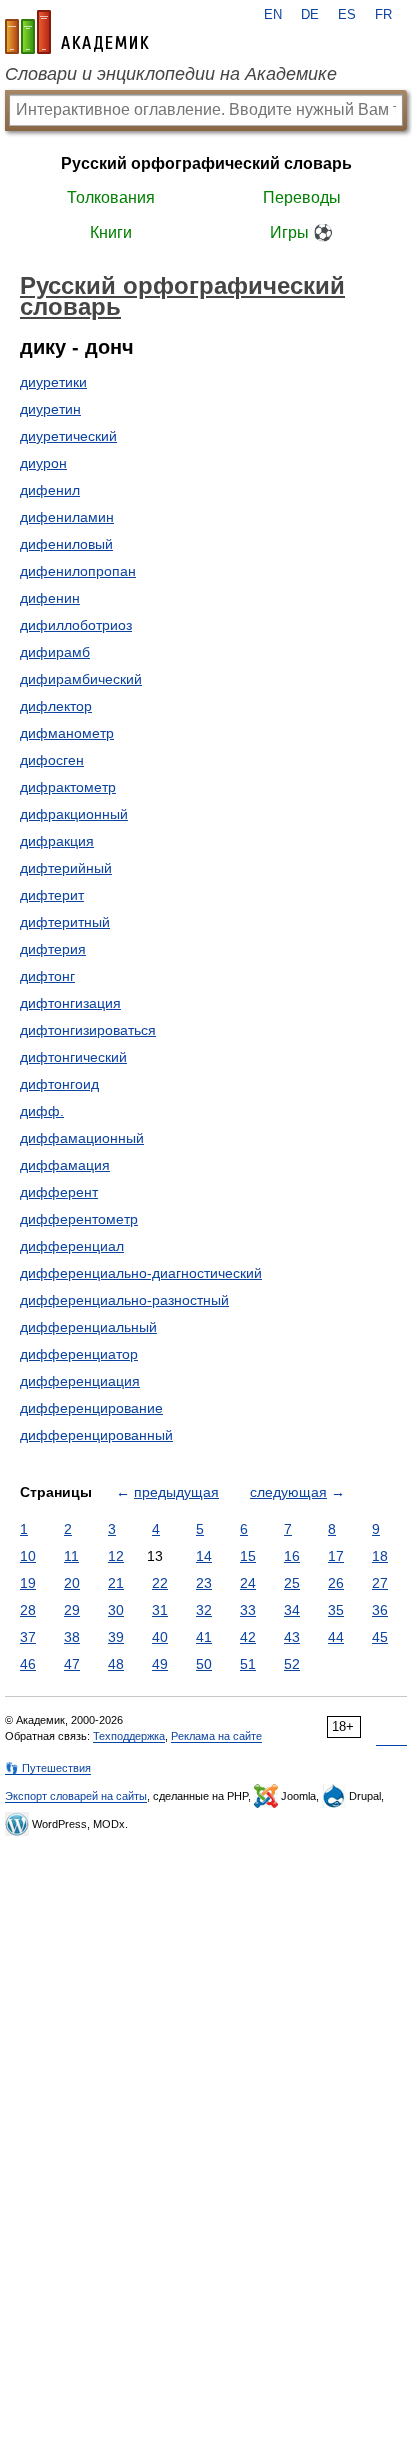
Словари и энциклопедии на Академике (171, 74)
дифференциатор (79, 1354)
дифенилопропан (78, 571)
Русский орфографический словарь (206, 163)
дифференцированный (96, 1435)
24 (248, 1583)
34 (292, 1610)
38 (72, 1637)
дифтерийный (66, 868)
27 (380, 1583)
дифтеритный (65, 922)
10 (28, 1556)
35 (336, 1610)
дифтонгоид (59, 1084)
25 (292, 1583)
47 (72, 1664)
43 (292, 1637)
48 (116, 1664)
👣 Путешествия (48, 1768)
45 (380, 1637)
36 (380, 1610)
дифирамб (55, 652)
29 (72, 1610)
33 (248, 1610)
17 (336, 1556)
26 (336, 1583)
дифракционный (74, 814)
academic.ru (77, 32)
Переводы (302, 197)
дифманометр (67, 733)
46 (28, 1664)
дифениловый (66, 544)
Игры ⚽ (301, 232)
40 (160, 1637)
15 (248, 1556)
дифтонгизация (70, 1003)
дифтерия (53, 949)
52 (292, 1664)
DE (310, 15)
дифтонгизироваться (88, 1030)
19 (28, 1583)
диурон (43, 463)
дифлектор (56, 706)
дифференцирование (91, 1408)
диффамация (65, 1165)
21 (116, 1583)
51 (248, 1664)
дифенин (50, 598)
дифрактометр (68, 787)
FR (383, 15)
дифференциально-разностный (124, 1300)
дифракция (57, 841)
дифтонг (47, 976)
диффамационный (82, 1138)
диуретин (50, 409)
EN (273, 15)
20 (72, 1583)
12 (116, 1556)
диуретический (68, 436)
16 (292, 1556)
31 (160, 1610)
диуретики (53, 382)
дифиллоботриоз (76, 625)
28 (28, 1610)
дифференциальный (88, 1327)
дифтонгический (73, 1057)
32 (204, 1610)
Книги (111, 232)
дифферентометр (79, 1219)
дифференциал (72, 1246)
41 (204, 1637)
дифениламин (67, 517)
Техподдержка (129, 1736)
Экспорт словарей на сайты (76, 1796)
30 (116, 1610)
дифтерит (52, 895)
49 (160, 1664)
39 (116, 1637)
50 (204, 1664)
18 (380, 1556)
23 (204, 1583)
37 (28, 1637)
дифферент (59, 1192)
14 (204, 1556)
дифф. (42, 1111)
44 (336, 1637)
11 (71, 1556)
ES (347, 15)
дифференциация (80, 1381)
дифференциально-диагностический (141, 1273)
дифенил (50, 490)
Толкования (111, 197)
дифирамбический (81, 679)
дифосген (52, 760)
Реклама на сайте (216, 1736)
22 (160, 1583)
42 (248, 1637)
